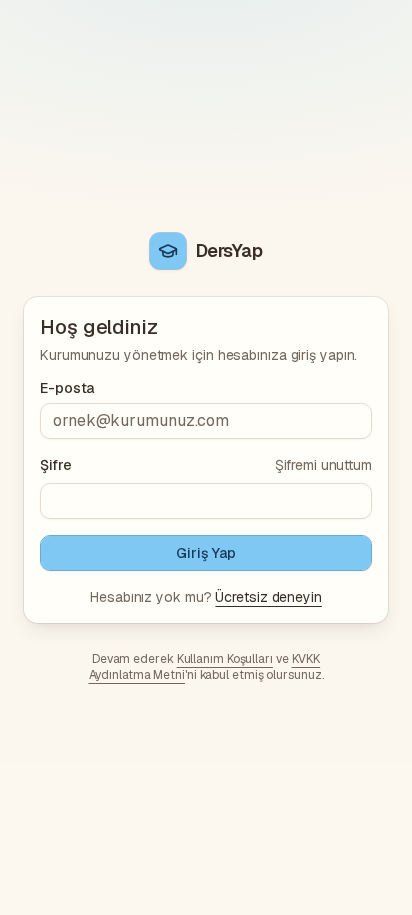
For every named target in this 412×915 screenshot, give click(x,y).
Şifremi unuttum (323, 465)
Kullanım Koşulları (225, 659)
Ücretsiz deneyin (268, 597)
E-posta (67, 388)
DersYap (229, 250)
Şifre (56, 465)
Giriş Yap (205, 553)
